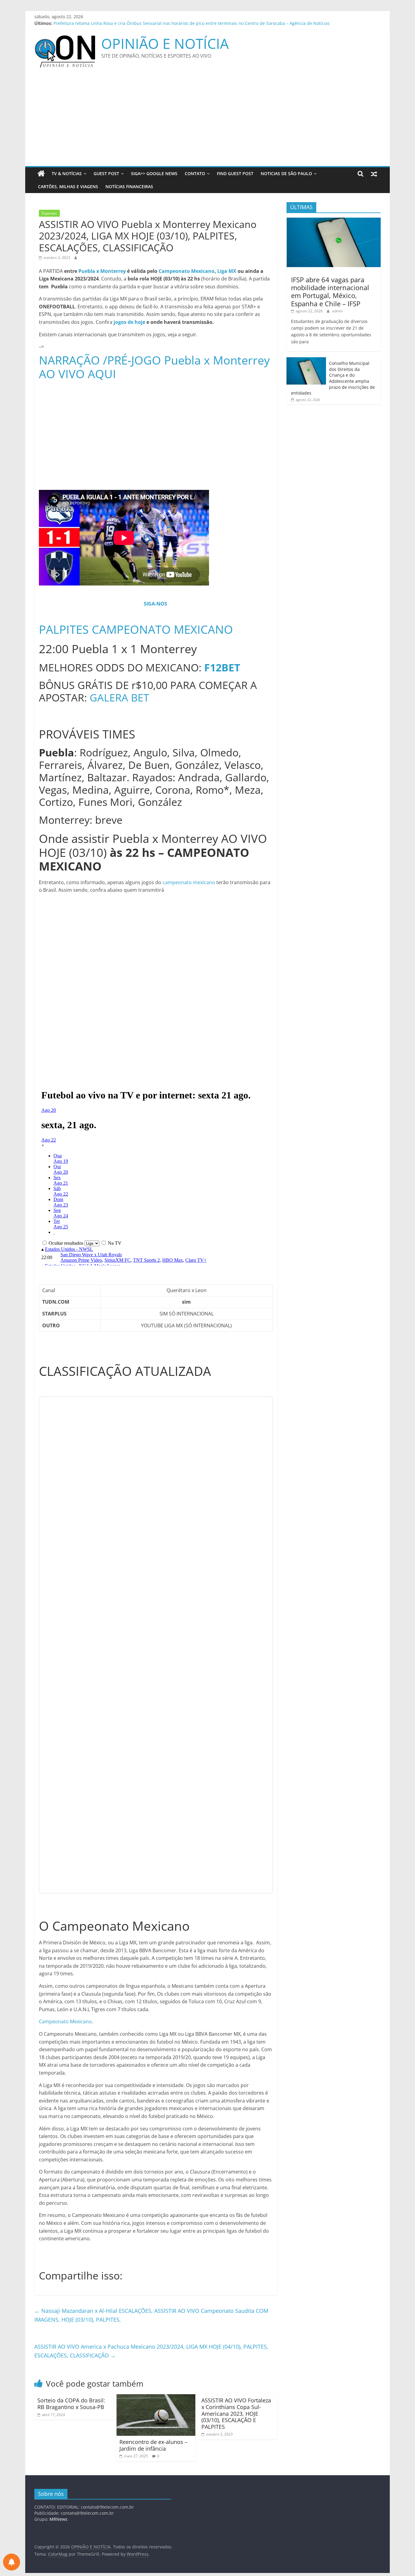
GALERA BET (119, 697)
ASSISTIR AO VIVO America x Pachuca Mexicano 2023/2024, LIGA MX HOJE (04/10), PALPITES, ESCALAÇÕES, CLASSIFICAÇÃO (151, 2351)
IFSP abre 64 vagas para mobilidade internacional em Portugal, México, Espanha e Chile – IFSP (330, 292)
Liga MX (227, 271)
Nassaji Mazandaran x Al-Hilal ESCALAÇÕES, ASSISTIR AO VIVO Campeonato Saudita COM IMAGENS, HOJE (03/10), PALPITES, (151, 2315)
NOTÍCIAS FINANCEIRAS (129, 187)
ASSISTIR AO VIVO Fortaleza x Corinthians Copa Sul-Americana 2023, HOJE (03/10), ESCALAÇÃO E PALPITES (236, 2413)
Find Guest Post (235, 173)
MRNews (58, 2519)
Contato (195, 173)
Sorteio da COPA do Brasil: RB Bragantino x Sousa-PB (71, 2404)
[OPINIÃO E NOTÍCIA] (41, 174)
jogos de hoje (129, 322)
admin (337, 311)
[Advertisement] (207, 120)
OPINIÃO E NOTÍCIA (165, 43)
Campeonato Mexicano (187, 271)
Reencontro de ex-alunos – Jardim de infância (153, 2445)
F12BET (222, 667)
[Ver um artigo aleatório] (374, 174)
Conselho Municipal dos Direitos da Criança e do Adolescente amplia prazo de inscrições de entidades (333, 378)
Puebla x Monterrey (102, 271)
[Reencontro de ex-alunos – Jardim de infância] (156, 2398)
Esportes (49, 213)
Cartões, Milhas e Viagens (68, 187)
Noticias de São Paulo (286, 173)
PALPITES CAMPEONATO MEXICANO (136, 629)
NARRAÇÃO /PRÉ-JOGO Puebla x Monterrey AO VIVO (154, 367)
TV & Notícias (67, 173)
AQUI (102, 374)
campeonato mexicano (189, 882)
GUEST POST (106, 173)
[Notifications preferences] (12, 2562)
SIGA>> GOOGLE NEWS (154, 173)
